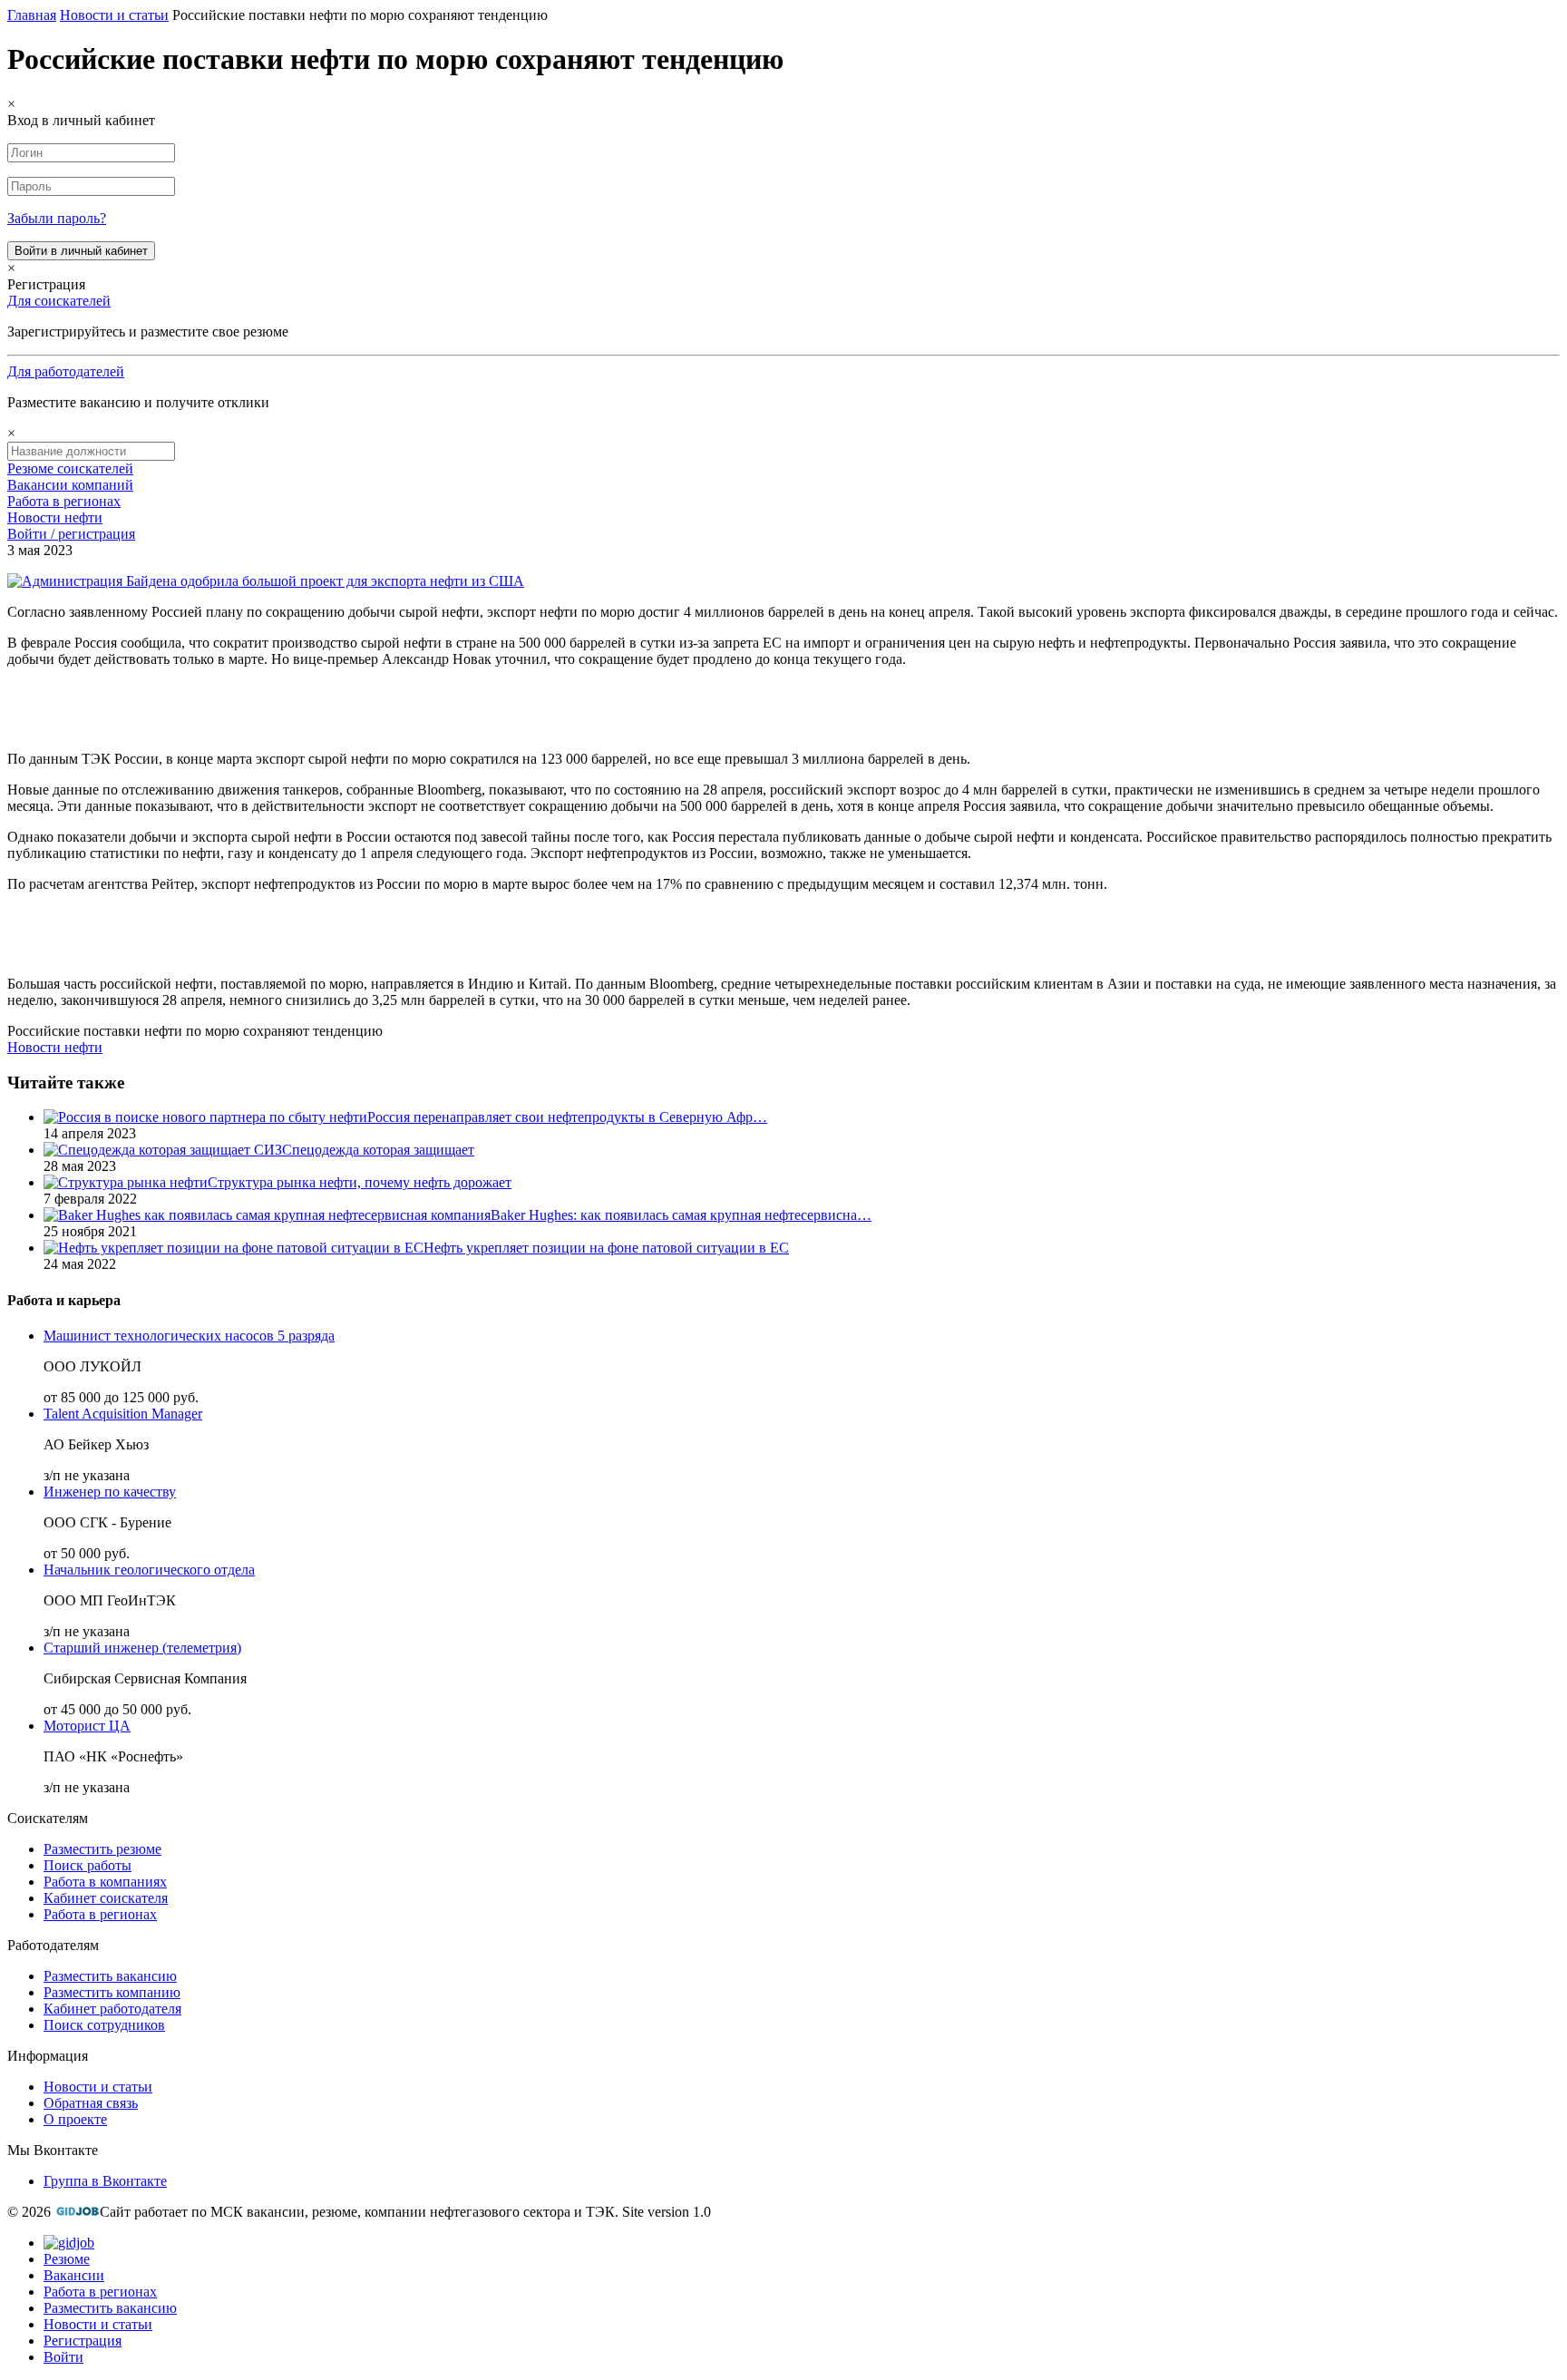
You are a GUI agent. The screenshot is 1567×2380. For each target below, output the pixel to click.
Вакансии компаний (70, 485)
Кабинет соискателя (106, 1898)
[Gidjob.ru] (77, 2212)
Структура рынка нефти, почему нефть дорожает (360, 1182)
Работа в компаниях (105, 1882)
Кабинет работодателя (112, 2009)
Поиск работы (88, 1865)
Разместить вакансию (110, 1976)
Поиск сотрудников (104, 2025)
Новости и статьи (98, 2087)
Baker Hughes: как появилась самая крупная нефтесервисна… (681, 1215)
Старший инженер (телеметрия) (142, 1648)
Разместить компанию (112, 1992)
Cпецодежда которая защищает (378, 1150)
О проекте (75, 2119)
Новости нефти (55, 517)
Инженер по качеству (110, 1492)
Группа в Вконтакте (105, 2181)
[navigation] (783, 2300)
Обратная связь (91, 2103)
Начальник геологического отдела (149, 1570)
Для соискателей (59, 301)
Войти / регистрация (71, 534)
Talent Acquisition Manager (123, 1414)
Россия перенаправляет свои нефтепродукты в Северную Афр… (567, 1117)
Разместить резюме (102, 1849)
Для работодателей (66, 371)
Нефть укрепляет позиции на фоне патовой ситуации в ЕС (606, 1248)
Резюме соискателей (70, 468)
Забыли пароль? (57, 218)
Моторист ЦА (87, 1726)
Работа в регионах (64, 501)
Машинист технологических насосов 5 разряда (189, 1336)
